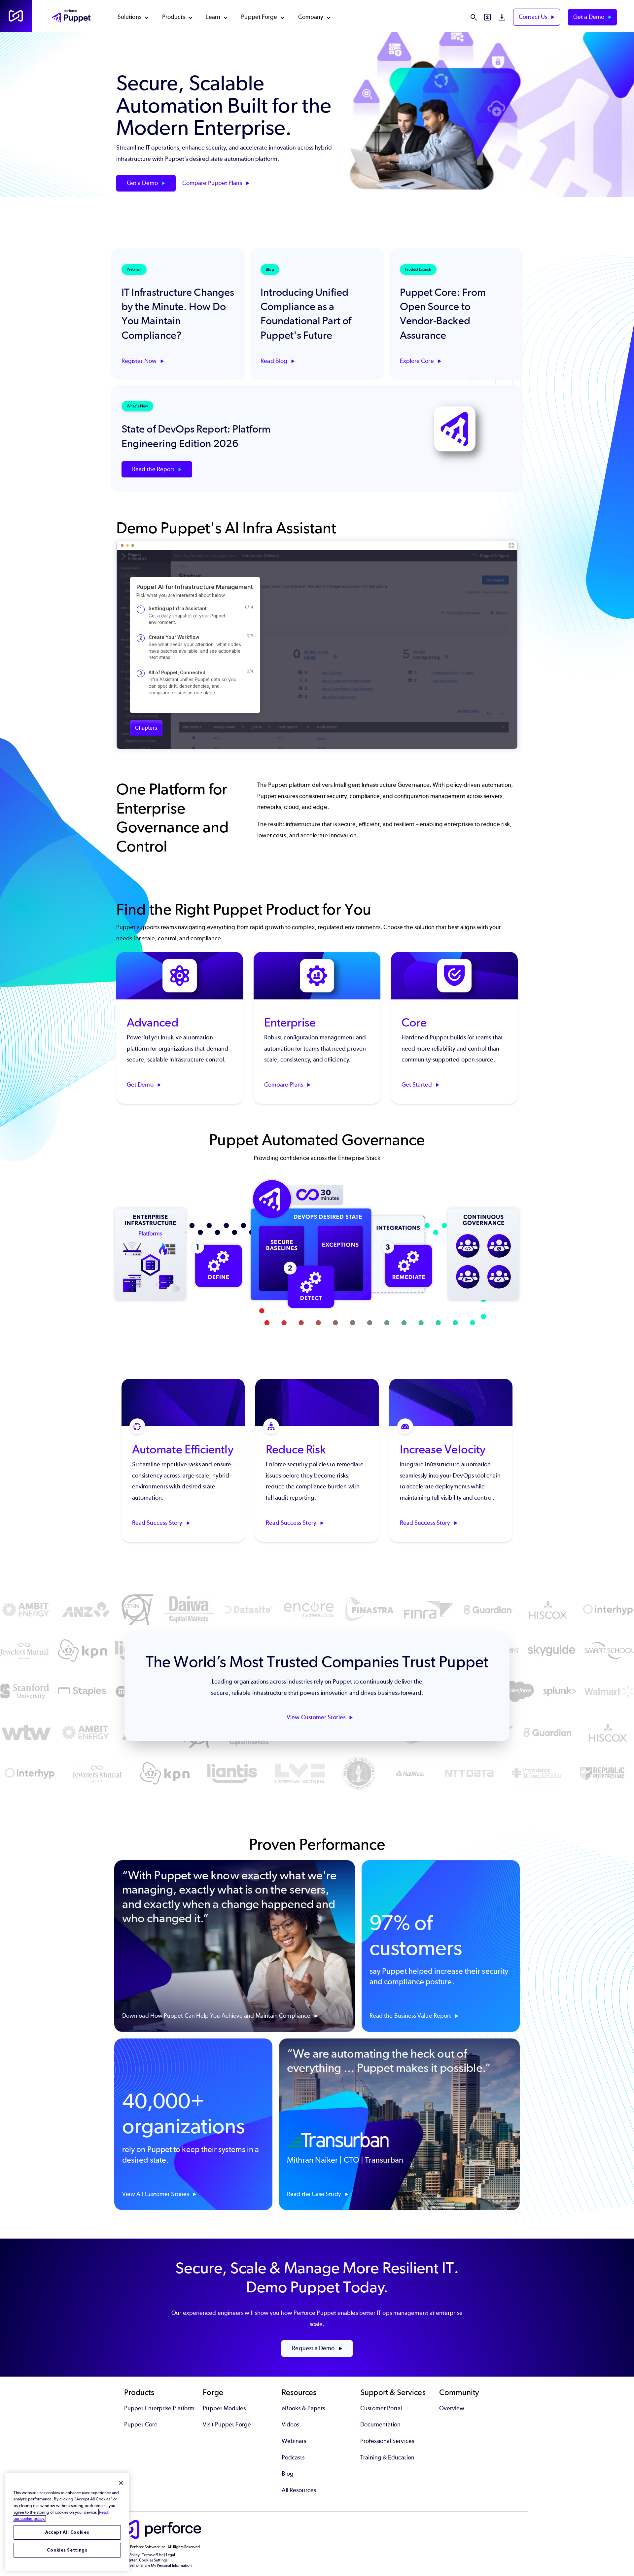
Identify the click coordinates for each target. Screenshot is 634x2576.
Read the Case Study (315, 2194)
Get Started (417, 1085)
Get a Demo (589, 17)
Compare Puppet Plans (213, 183)
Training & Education (387, 2457)
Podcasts (293, 2457)
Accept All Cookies (67, 2532)
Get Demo (141, 1085)
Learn (213, 17)
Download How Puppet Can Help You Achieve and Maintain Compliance (217, 2016)
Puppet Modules (224, 2408)
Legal (171, 2555)
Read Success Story (158, 1523)
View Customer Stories (317, 1717)
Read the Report (154, 469)
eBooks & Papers (303, 2408)
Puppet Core (141, 2424)
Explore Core (418, 361)
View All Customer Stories (156, 2194)
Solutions (129, 17)
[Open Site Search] (474, 17)
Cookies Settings (67, 2550)
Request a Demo (314, 2348)
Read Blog (275, 361)
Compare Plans (284, 1085)
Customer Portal (381, 2408)
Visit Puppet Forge (227, 2424)
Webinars (294, 2441)
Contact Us (534, 17)
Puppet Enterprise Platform (159, 2408)
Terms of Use (153, 2555)
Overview (452, 2408)
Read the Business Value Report (411, 2016)
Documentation (380, 2424)
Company (311, 17)
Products (174, 17)
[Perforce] (16, 16)
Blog (288, 2474)
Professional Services (387, 2441)
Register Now (140, 361)
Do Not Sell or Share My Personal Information (154, 2565)
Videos (290, 2424)
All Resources (299, 2490)
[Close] (121, 2483)
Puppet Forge (259, 17)
